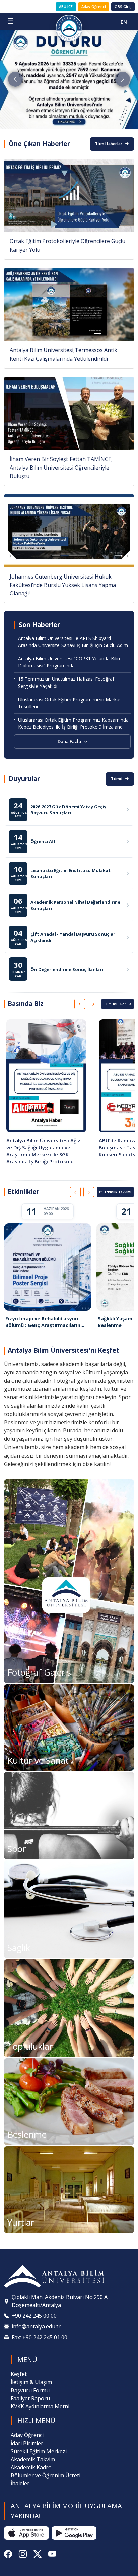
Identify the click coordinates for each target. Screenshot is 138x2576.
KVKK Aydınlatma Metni (40, 2406)
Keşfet (19, 2374)
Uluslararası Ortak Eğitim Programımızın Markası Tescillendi (70, 703)
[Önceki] (80, 1004)
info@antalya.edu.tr (36, 2326)
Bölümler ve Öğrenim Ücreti (46, 2475)
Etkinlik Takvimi (118, 1192)
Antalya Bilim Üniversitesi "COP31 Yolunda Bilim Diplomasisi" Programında (70, 662)
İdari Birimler (27, 2443)
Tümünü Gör (115, 1004)
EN (124, 22)
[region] (69, 1094)
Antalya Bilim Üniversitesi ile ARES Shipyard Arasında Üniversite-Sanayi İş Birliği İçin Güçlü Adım (73, 642)
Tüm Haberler (109, 144)
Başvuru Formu (30, 2390)
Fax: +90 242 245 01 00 (40, 2337)
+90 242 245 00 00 (34, 2316)
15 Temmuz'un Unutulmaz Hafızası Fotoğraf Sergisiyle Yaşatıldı (66, 682)
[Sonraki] (93, 1004)
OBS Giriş (123, 7)
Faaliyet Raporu (30, 2398)
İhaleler (20, 2483)
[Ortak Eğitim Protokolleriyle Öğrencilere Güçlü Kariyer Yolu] (69, 195)
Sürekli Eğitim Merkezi (39, 2451)
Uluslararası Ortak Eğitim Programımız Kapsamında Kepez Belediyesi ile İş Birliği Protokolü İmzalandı (73, 723)
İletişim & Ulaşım (31, 2382)
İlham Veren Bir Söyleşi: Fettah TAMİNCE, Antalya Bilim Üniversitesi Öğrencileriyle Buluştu (61, 468)
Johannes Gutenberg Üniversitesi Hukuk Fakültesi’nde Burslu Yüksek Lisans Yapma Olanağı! (63, 585)
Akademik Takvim (33, 2459)
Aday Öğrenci (94, 7)
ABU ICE (66, 7)
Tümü (117, 779)
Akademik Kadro (31, 2467)
